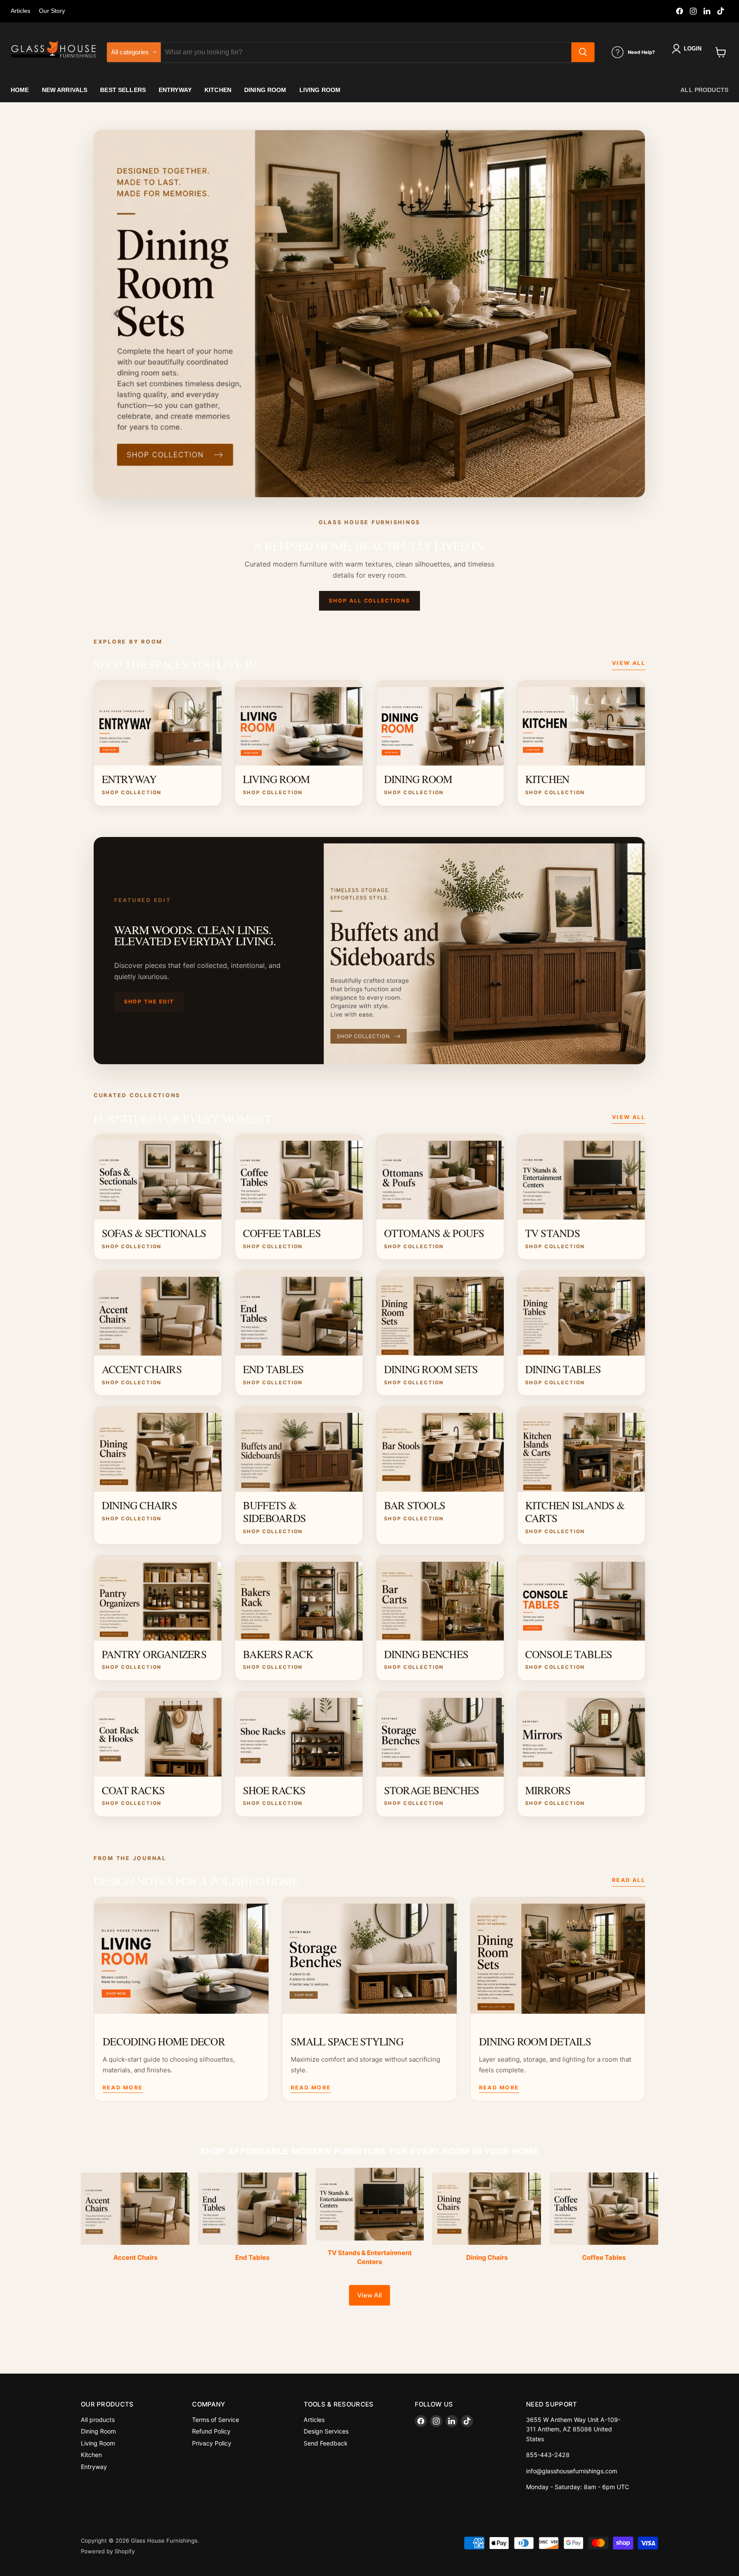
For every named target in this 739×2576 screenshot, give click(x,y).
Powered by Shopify (108, 2551)
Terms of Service (216, 2420)
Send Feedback (326, 2443)
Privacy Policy (212, 2443)
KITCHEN (218, 90)
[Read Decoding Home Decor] (181, 1956)
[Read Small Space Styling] (369, 1956)
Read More (123, 2088)
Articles (21, 11)
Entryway (94, 2467)
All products (704, 90)
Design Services (326, 2431)
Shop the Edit (149, 1002)
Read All (629, 1880)
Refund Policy (211, 2431)
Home (20, 90)
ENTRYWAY (175, 90)
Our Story (52, 11)
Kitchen (91, 2455)
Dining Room (98, 2431)
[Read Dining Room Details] (558, 1956)
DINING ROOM (265, 90)
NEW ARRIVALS (65, 90)
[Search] (583, 52)
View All (629, 663)
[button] (688, 49)
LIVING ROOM (320, 90)
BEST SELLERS (123, 90)
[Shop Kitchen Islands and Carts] (369, 314)
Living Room (98, 2443)
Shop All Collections (369, 601)
